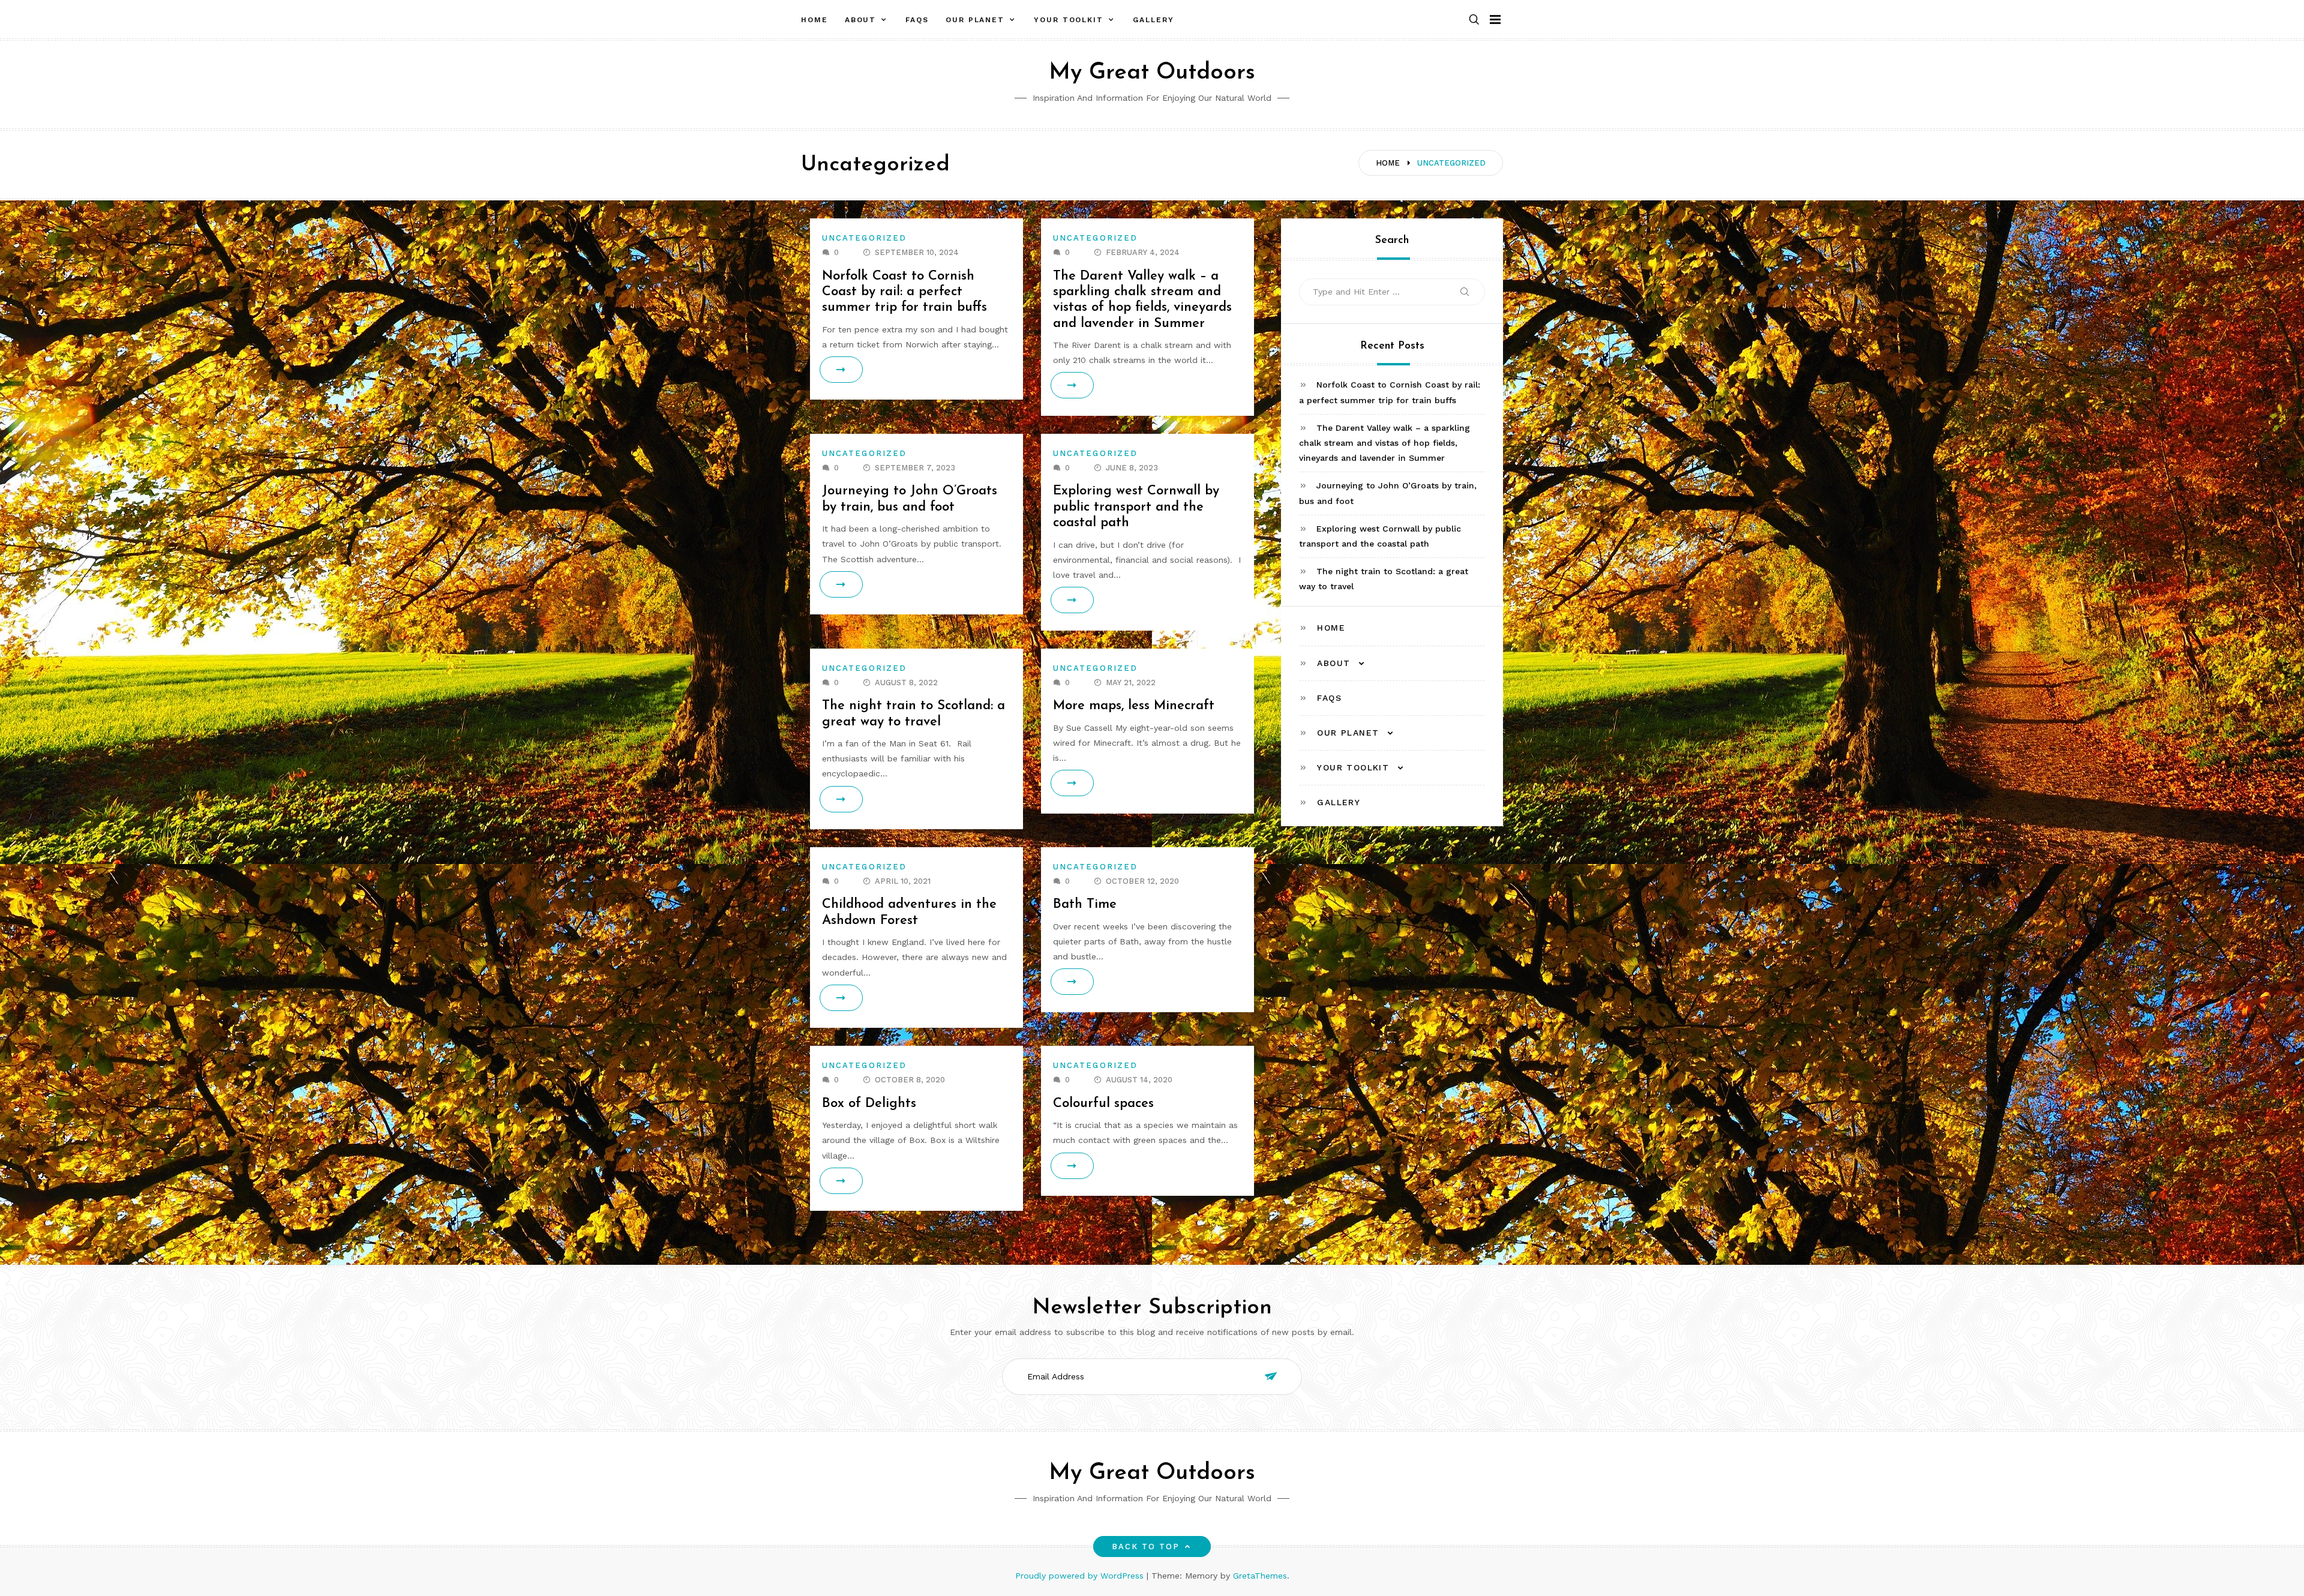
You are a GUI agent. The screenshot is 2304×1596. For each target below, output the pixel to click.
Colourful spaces (1103, 1104)
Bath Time (1085, 904)
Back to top (1146, 1546)
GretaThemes (1260, 1576)
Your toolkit (1069, 20)
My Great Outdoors (1152, 73)
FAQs (917, 20)
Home (814, 20)
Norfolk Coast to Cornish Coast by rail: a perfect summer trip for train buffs (904, 292)
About (861, 20)
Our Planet (975, 20)
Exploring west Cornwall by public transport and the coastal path (1136, 507)
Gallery (1153, 20)
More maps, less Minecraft (1134, 706)
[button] (1474, 20)
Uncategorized (864, 238)
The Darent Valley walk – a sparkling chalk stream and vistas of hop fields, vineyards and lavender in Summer (1384, 443)
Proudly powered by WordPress (1081, 1576)
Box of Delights (869, 1104)
